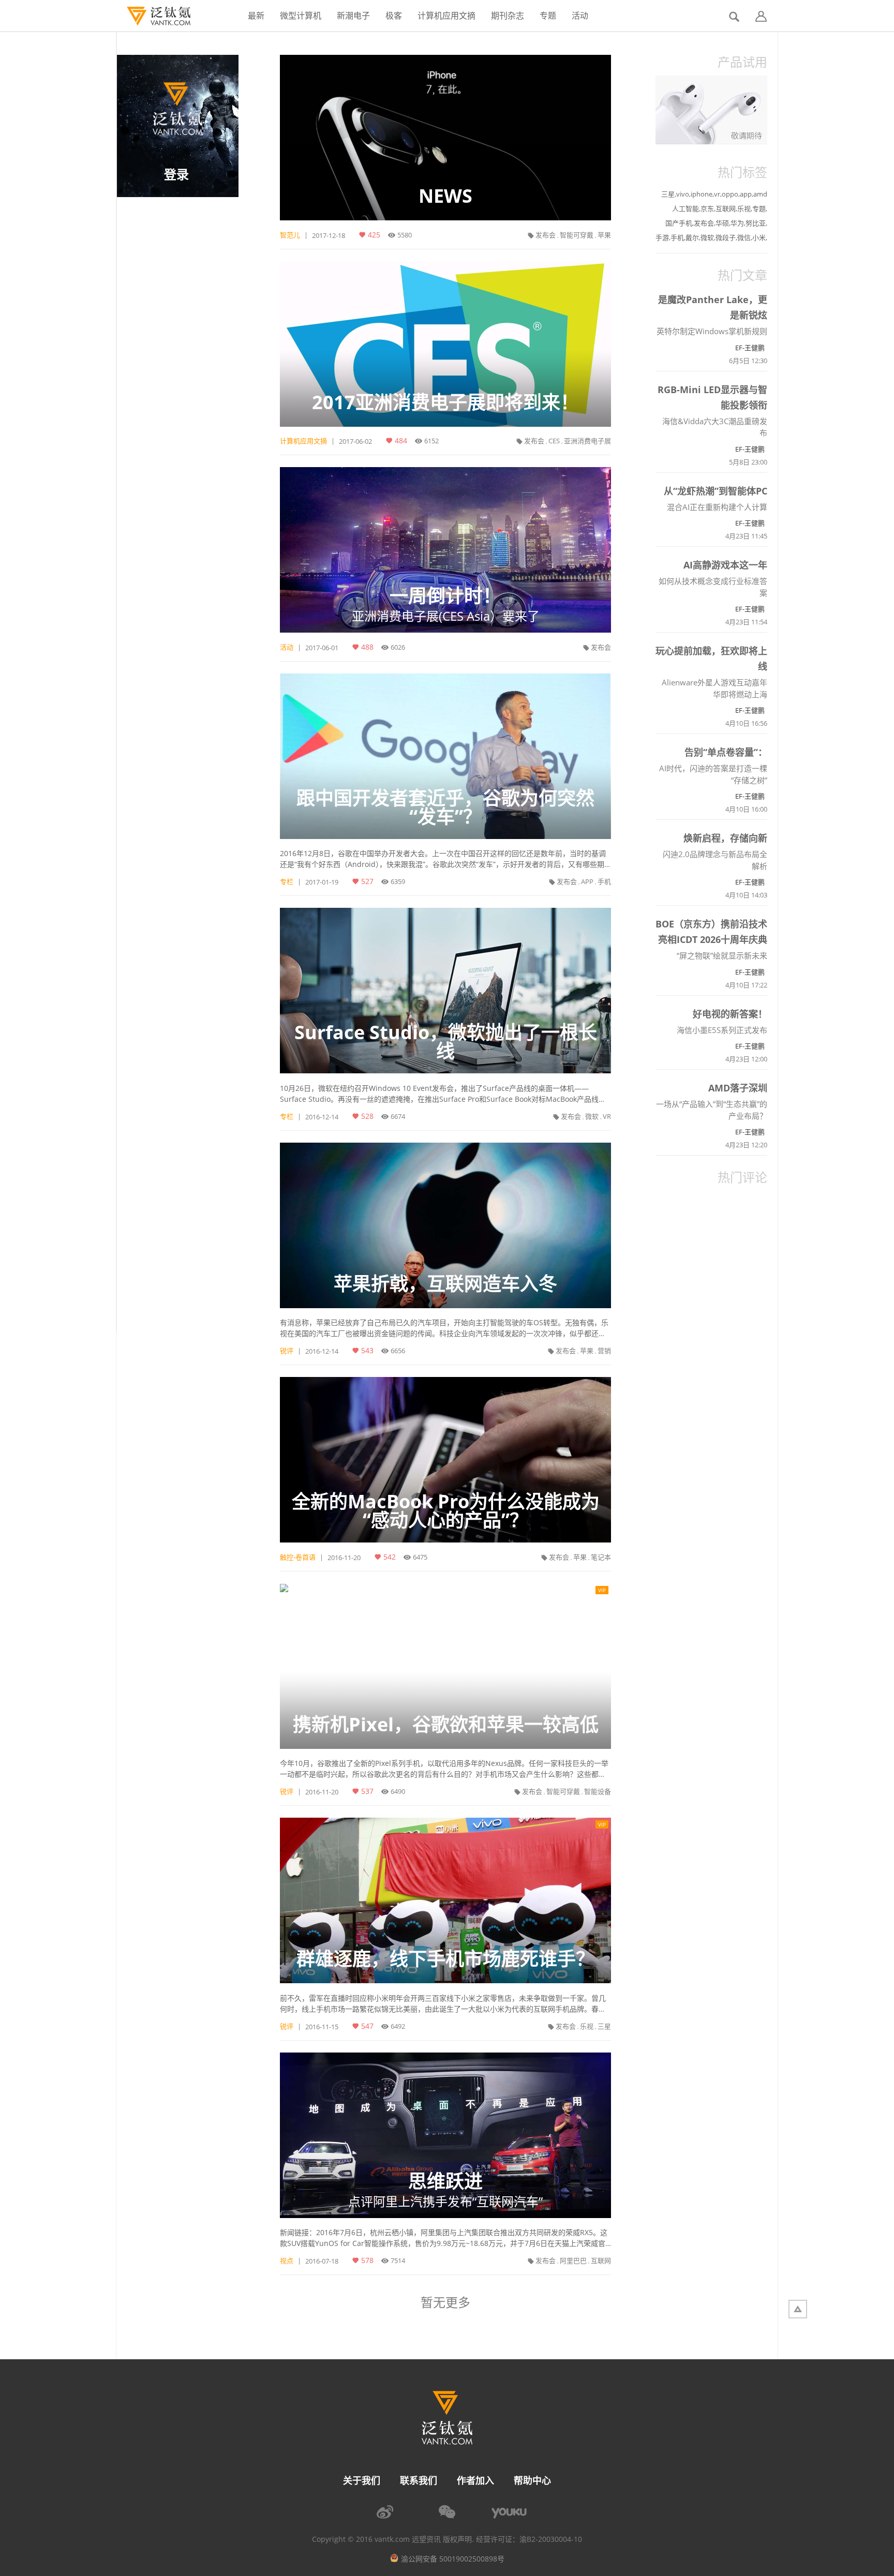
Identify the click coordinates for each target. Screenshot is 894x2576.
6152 (431, 441)
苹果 (604, 235)
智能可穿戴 (577, 235)
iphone (702, 194)
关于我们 (362, 2480)
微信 (744, 237)
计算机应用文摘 (446, 16)
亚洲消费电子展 (587, 441)
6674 (398, 1116)
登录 (176, 174)
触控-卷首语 (298, 1557)
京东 (707, 208)
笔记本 (601, 1557)
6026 (398, 647)
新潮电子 (353, 16)
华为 (737, 223)
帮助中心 (532, 2480)
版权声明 (457, 2539)
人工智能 (686, 208)
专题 (548, 16)
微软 (592, 1116)
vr (717, 194)
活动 (580, 16)
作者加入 (475, 2480)
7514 (398, 2260)
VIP (602, 1590)
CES (554, 441)
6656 (398, 1351)
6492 (398, 2026)
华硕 (722, 223)
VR (607, 1116)
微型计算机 (301, 16)
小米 (759, 237)
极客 (394, 16)
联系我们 (419, 2480)
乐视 (587, 2026)
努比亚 (756, 223)
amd (760, 194)
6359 (398, 881)
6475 (420, 1557)
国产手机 (679, 223)
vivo (683, 194)
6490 (398, 1791)
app (746, 194)
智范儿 (290, 235)
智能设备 (598, 1791)
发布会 (546, 235)
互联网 (601, 2260)
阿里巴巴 (573, 2260)
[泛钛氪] (153, 16)
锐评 (287, 1351)
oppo (730, 194)
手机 (604, 881)
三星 (604, 2026)
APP (587, 881)
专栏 (287, 881)
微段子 (726, 237)
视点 (287, 2260)
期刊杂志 (508, 16)
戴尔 (692, 237)
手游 (662, 237)
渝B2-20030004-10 (551, 2539)
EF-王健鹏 (750, 348)
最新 (256, 16)
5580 (405, 235)
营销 (604, 1351)
